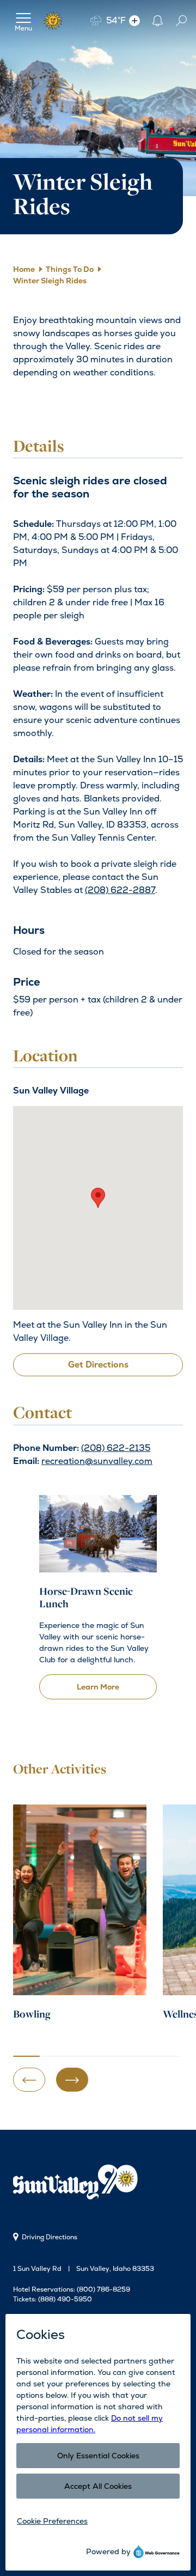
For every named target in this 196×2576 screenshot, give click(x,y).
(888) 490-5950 (65, 2299)
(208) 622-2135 (116, 1448)
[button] (98, 1198)
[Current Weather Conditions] (134, 20)
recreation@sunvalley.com (97, 1461)
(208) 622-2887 (120, 890)
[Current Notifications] (157, 20)
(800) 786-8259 (103, 2289)
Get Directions (98, 1365)
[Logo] (53, 21)
